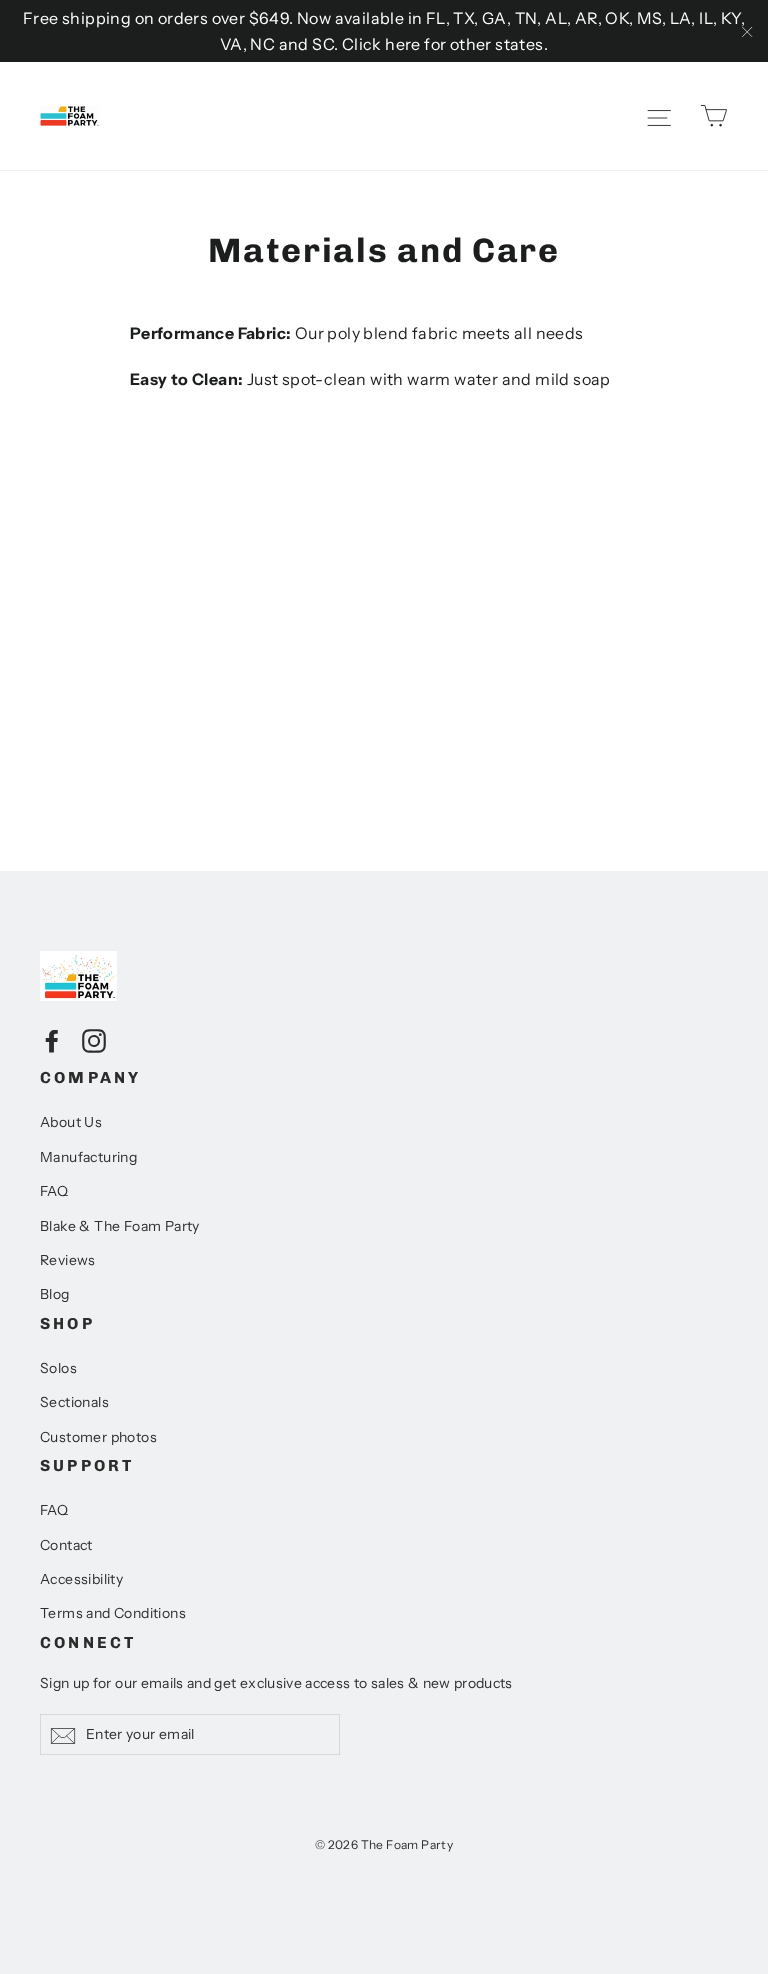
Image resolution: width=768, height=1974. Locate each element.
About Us (71, 1122)
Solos (58, 1368)
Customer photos (98, 1437)
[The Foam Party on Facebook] (52, 1040)
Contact (66, 1545)
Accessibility (81, 1579)
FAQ (54, 1191)
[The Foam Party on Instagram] (94, 1040)
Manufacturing (88, 1157)
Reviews (68, 1260)
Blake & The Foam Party (120, 1226)
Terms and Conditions (113, 1613)
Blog (55, 1294)
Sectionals (74, 1402)
